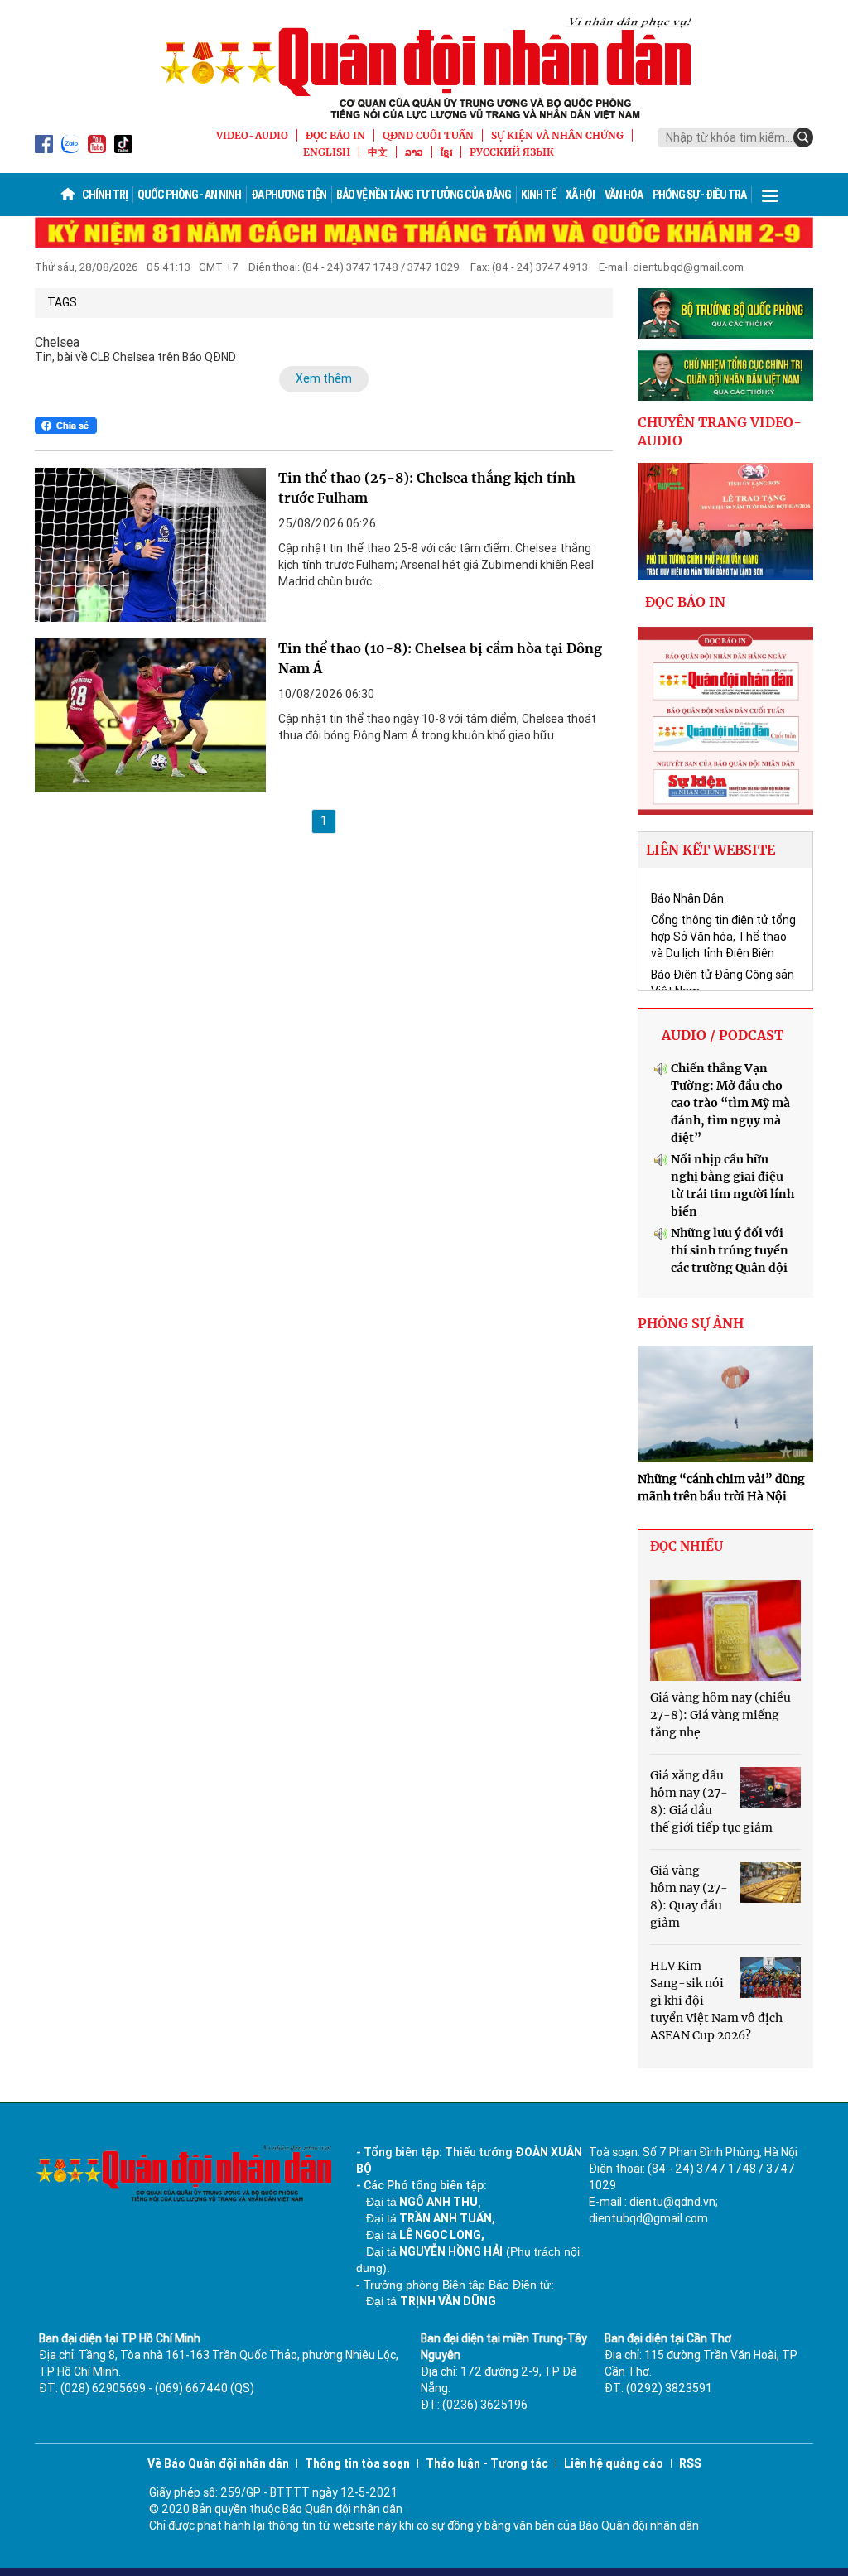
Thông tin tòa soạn (357, 2463)
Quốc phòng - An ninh (189, 195)
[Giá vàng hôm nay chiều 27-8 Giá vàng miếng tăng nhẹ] (726, 1630)
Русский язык (512, 152)
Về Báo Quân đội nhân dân (218, 2463)
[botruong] (726, 313)
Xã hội (580, 195)
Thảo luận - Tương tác (487, 2463)
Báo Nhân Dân (687, 898)
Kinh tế (538, 195)
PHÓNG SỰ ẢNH (691, 1323)
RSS (690, 2463)
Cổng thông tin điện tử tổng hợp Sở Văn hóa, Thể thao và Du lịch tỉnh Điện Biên (723, 937)
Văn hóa (624, 195)
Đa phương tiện (289, 195)
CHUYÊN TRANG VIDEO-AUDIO (720, 432)
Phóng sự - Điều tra (699, 195)
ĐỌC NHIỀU (687, 1546)
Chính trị (105, 195)
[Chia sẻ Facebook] (66, 426)
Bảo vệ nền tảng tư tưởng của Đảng (424, 195)
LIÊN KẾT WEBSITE (711, 850)
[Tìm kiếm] (803, 137)
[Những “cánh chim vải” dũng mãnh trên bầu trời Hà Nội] (726, 1404)
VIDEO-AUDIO (252, 135)
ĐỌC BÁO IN (335, 135)
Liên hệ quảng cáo (614, 2463)
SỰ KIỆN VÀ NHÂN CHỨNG (557, 135)
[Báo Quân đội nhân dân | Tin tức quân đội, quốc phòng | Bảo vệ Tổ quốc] (424, 68)
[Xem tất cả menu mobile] (770, 195)
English (327, 152)
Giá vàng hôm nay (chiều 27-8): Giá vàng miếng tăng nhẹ (720, 1715)
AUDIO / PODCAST (723, 1035)
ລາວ (414, 152)
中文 (378, 152)
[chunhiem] (726, 376)
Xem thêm (324, 378)
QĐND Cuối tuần (428, 135)
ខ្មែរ (446, 152)
